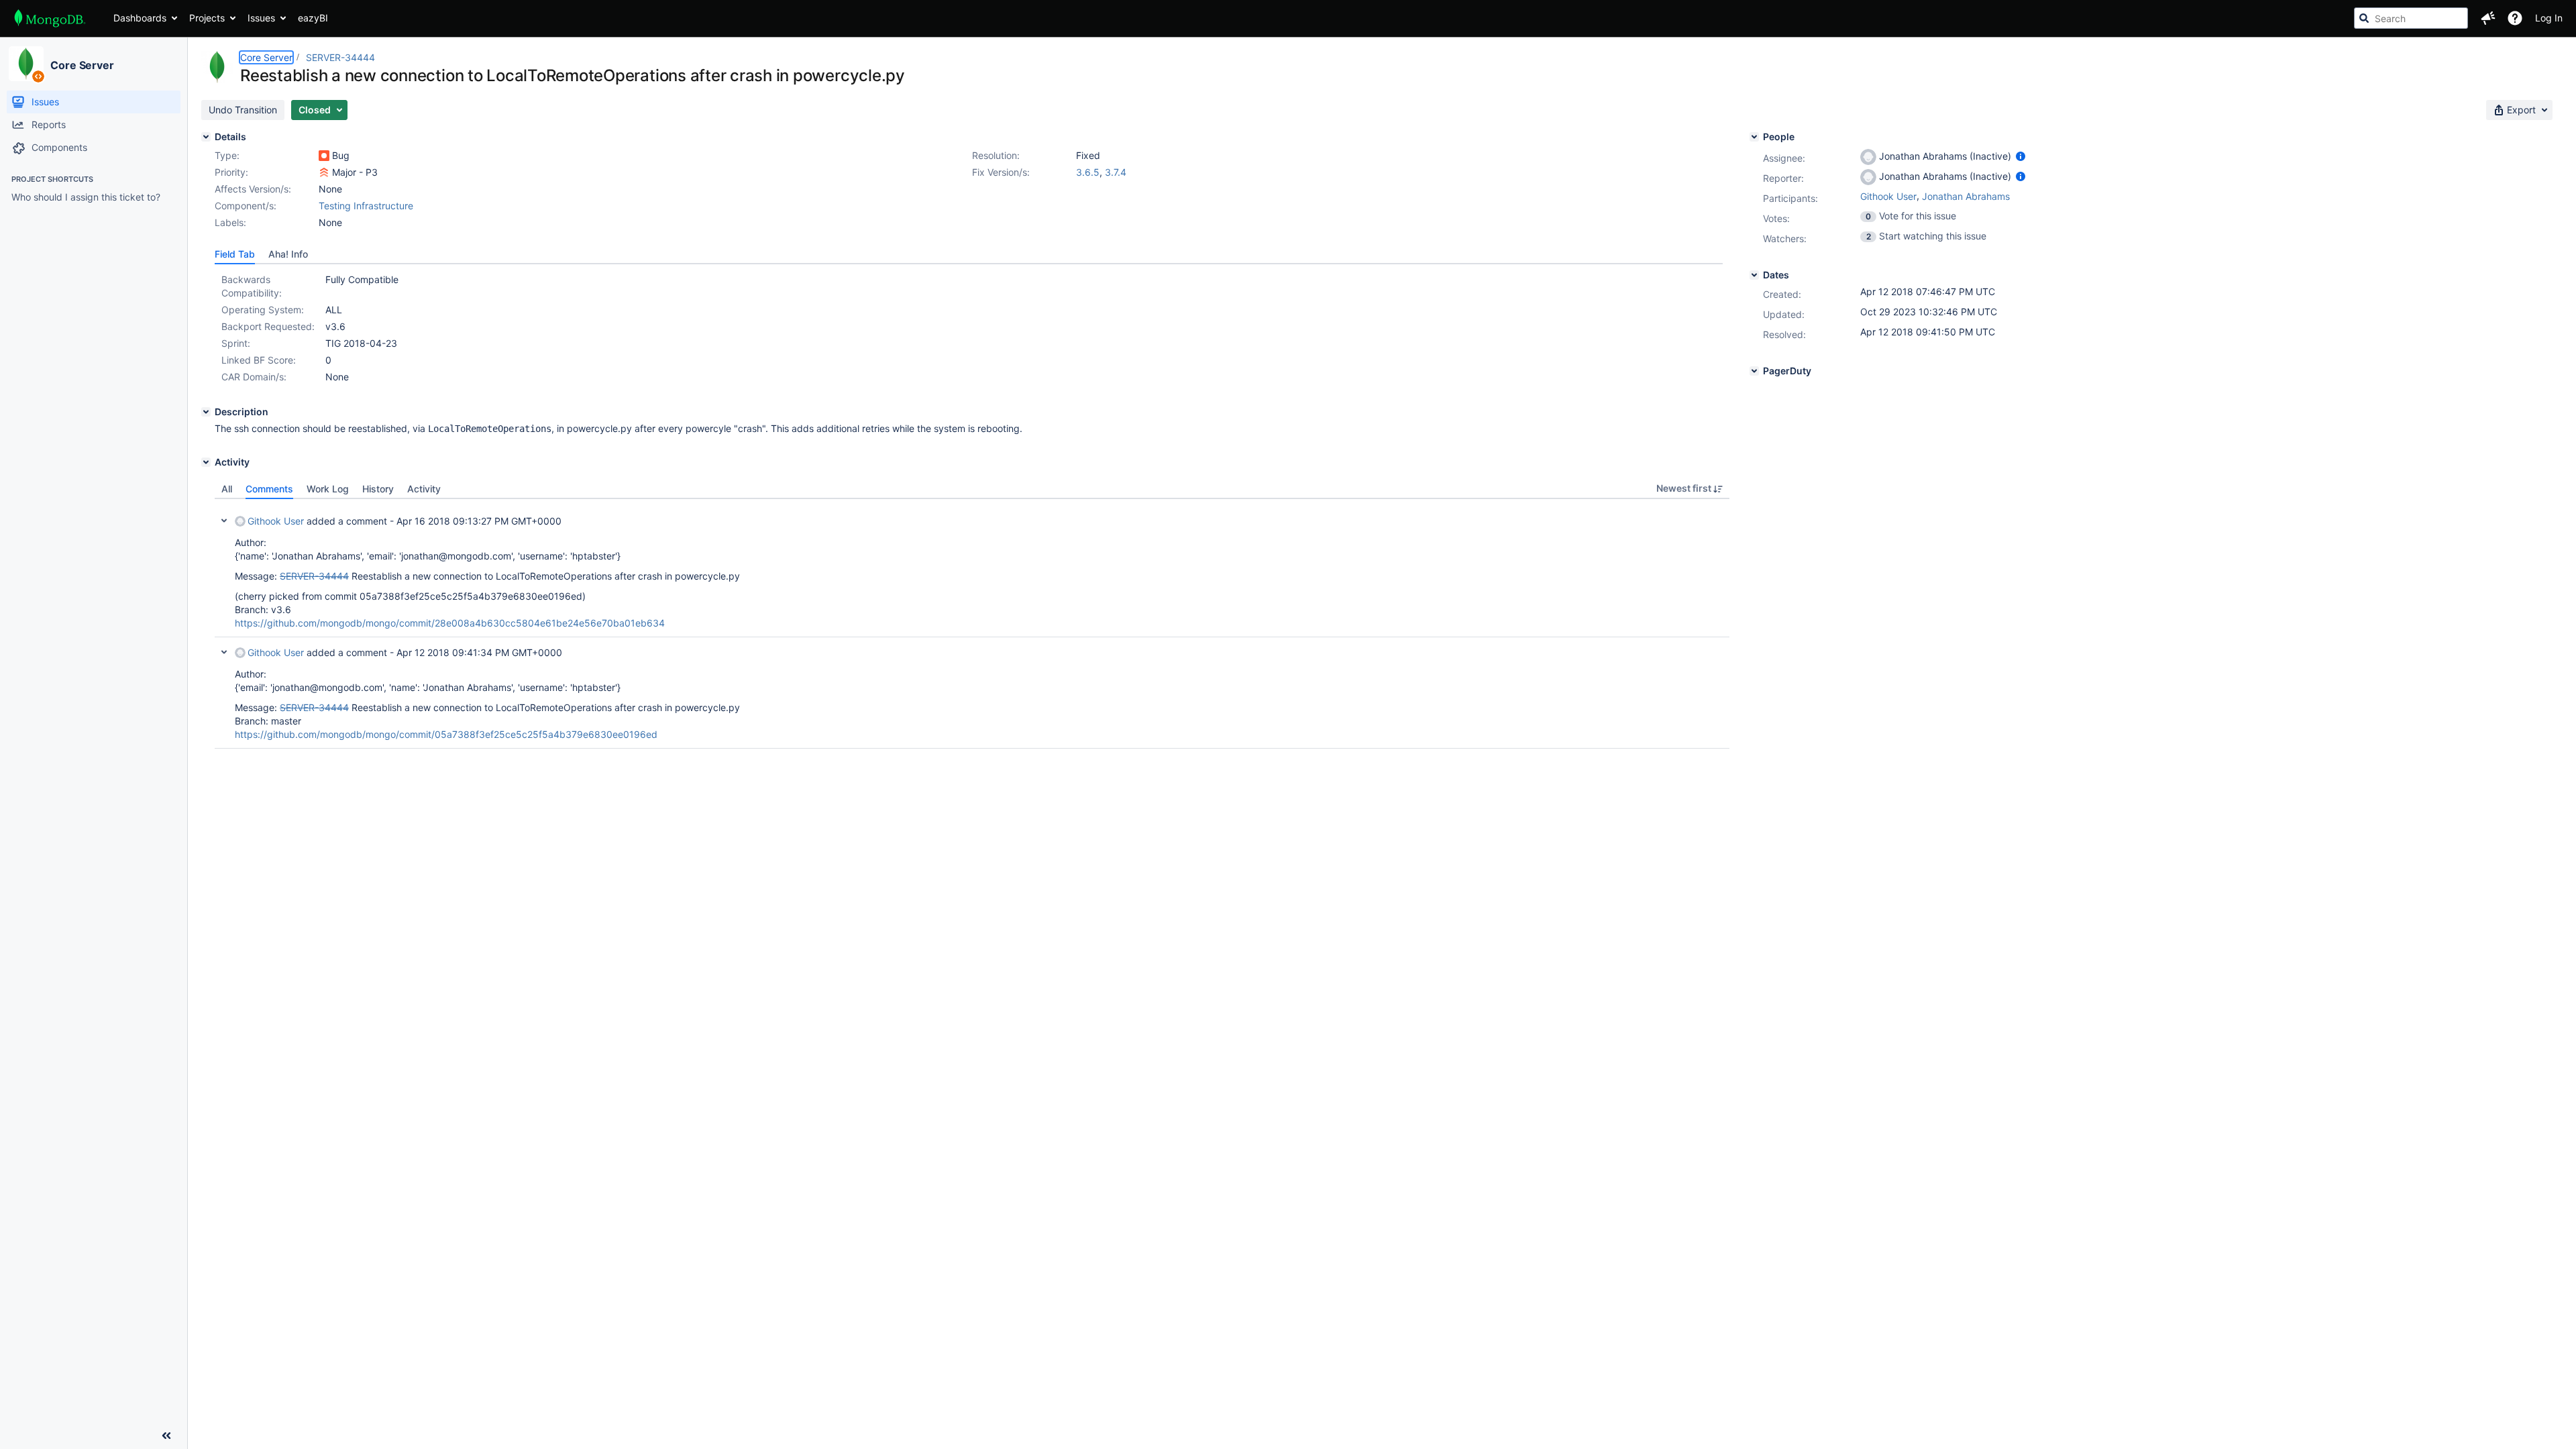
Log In (2549, 18)
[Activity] (206, 462)
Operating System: (263, 310)
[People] (1754, 137)
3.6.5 (1088, 172)
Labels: (230, 222)
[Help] (2515, 18)
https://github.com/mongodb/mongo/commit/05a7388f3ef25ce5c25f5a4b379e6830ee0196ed (446, 734)
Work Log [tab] (328, 489)
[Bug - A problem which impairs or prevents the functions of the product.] (324, 156)
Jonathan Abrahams (1966, 196)
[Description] (206, 412)
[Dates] (1754, 275)
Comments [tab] (269, 489)
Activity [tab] (424, 489)
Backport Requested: (268, 326)
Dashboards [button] (140, 18)
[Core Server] (26, 64)
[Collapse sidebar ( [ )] (166, 1436)
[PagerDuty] (1754, 371)
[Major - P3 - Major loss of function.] (324, 172)
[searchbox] (2411, 18)
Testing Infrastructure (366, 206)
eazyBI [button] (313, 18)
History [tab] (378, 489)
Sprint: (236, 343)
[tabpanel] (972, 624)
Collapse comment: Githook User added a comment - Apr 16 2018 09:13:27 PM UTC (224, 521)
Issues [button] (261, 18)
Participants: (1790, 198)
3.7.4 (1116, 172)
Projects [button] (207, 18)
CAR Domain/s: (254, 377)
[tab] (235, 254)
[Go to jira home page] (50, 18)
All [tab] (227, 489)
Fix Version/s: (1001, 172)
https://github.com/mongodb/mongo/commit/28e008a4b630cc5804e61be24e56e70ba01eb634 (450, 623)
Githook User (276, 521)
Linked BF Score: (259, 360)
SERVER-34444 (340, 57)
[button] (2488, 18)
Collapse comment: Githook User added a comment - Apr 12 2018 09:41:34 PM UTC (224, 652)
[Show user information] (2021, 156)
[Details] (206, 137)
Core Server (82, 65)
